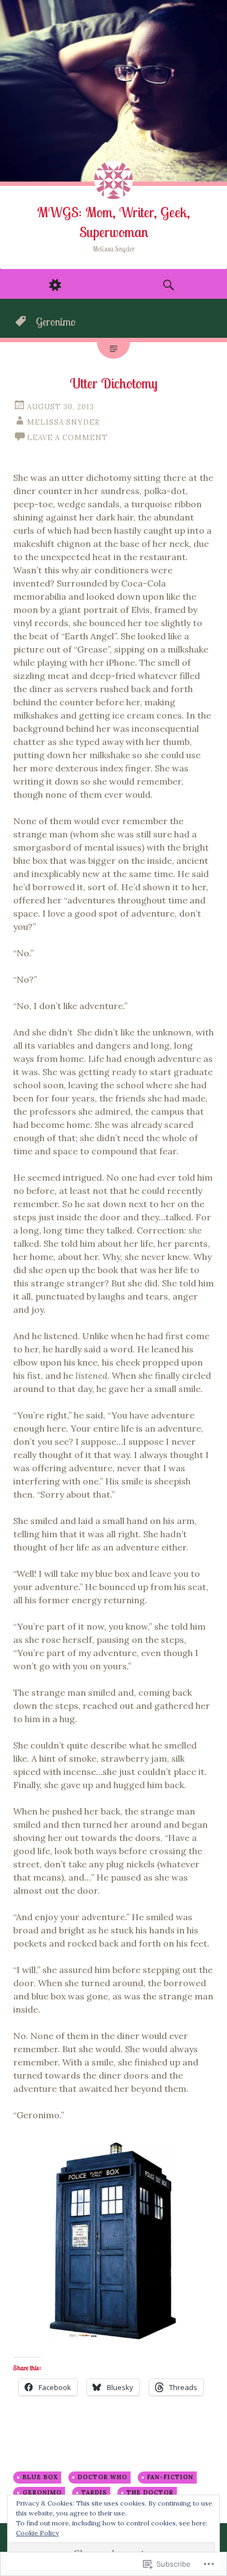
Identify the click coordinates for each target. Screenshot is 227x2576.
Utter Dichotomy (113, 383)
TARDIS (94, 2492)
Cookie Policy (37, 2533)
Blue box (40, 2477)
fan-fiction (170, 2477)
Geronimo (42, 2492)
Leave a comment (67, 438)
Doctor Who (102, 2477)
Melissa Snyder (63, 422)
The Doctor (150, 2492)
